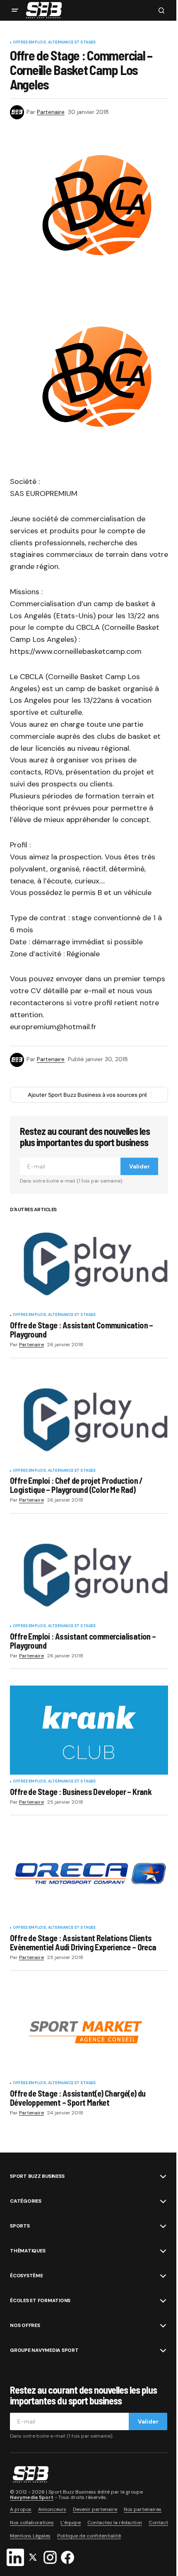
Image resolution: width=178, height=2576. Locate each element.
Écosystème (26, 2276)
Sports (20, 2226)
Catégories (26, 2201)
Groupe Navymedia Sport (44, 2350)
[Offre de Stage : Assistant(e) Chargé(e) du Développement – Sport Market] (89, 2032)
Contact (158, 2523)
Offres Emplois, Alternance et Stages (54, 43)
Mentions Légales (30, 2536)
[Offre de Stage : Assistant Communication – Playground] (89, 1264)
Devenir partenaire (95, 2509)
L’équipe (71, 2523)
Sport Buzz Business (37, 2176)
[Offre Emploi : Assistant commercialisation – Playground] (89, 1575)
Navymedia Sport (32, 2497)
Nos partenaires (143, 2509)
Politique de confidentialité (89, 2536)
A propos (21, 2509)
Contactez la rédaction (115, 2523)
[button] (15, 10)
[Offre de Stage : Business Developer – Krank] (89, 1730)
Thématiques (28, 2251)
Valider (140, 1166)
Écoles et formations (40, 2300)
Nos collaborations (32, 2523)
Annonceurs (52, 2509)
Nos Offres (25, 2325)
